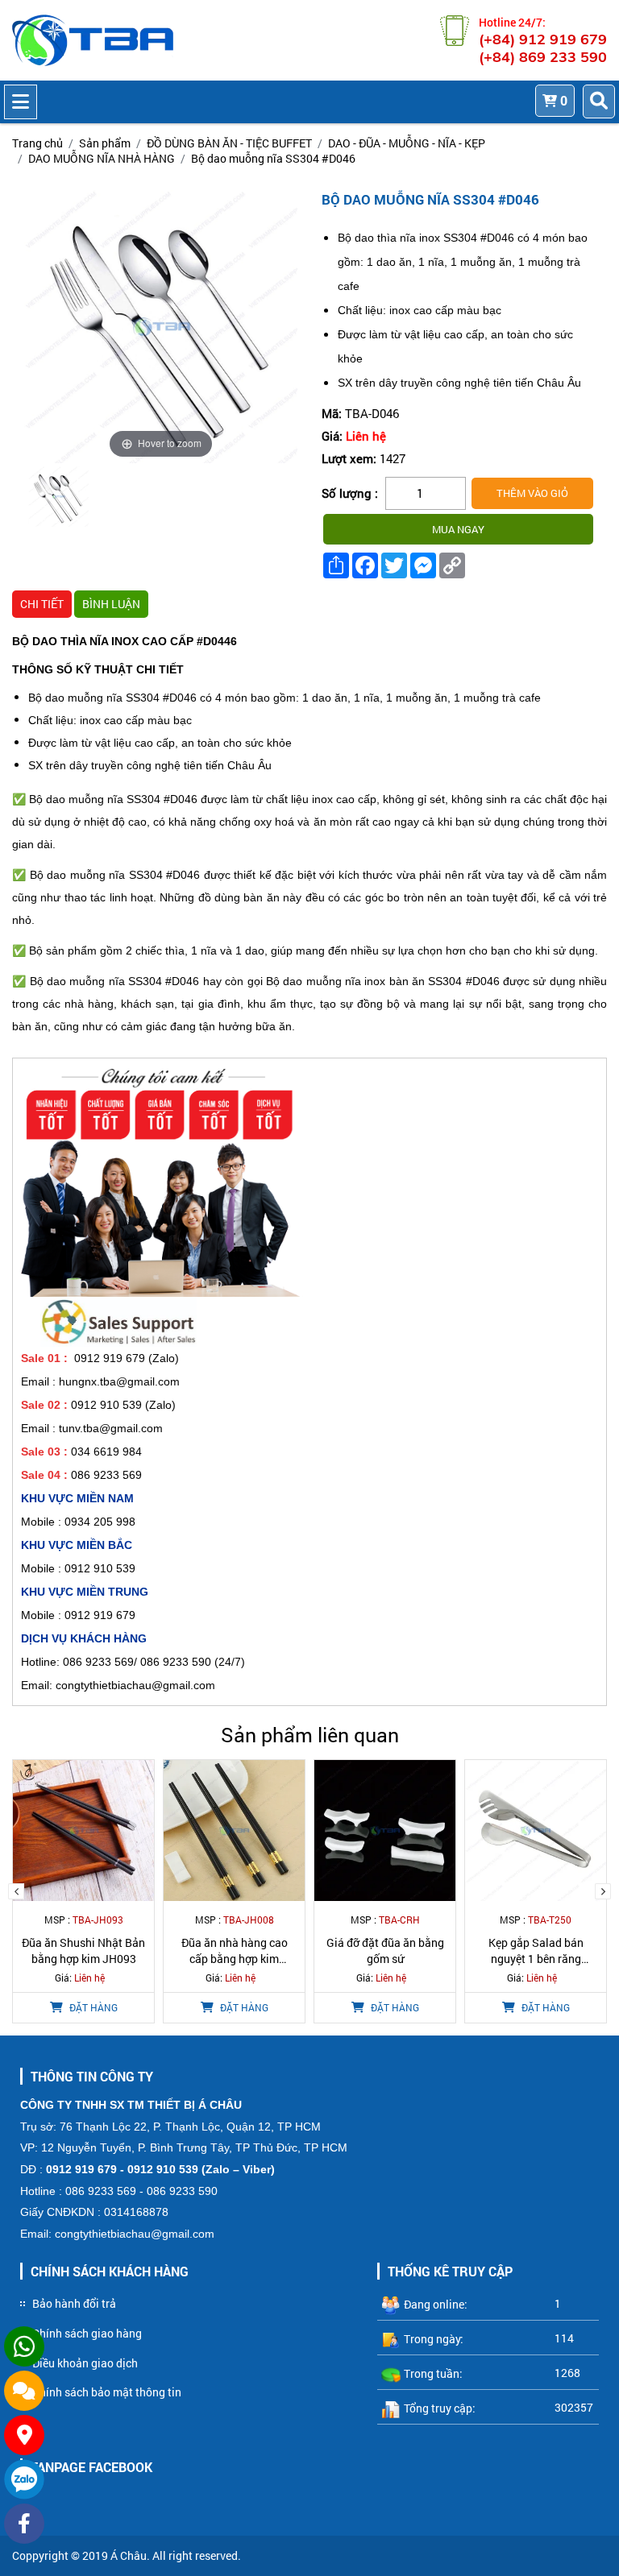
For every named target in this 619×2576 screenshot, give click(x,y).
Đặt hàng (92, 2007)
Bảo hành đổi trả (74, 2303)
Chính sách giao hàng (87, 2333)
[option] (58, 499)
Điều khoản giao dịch (85, 2363)
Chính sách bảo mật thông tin (107, 2392)
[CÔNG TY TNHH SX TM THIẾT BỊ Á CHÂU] (93, 40)
